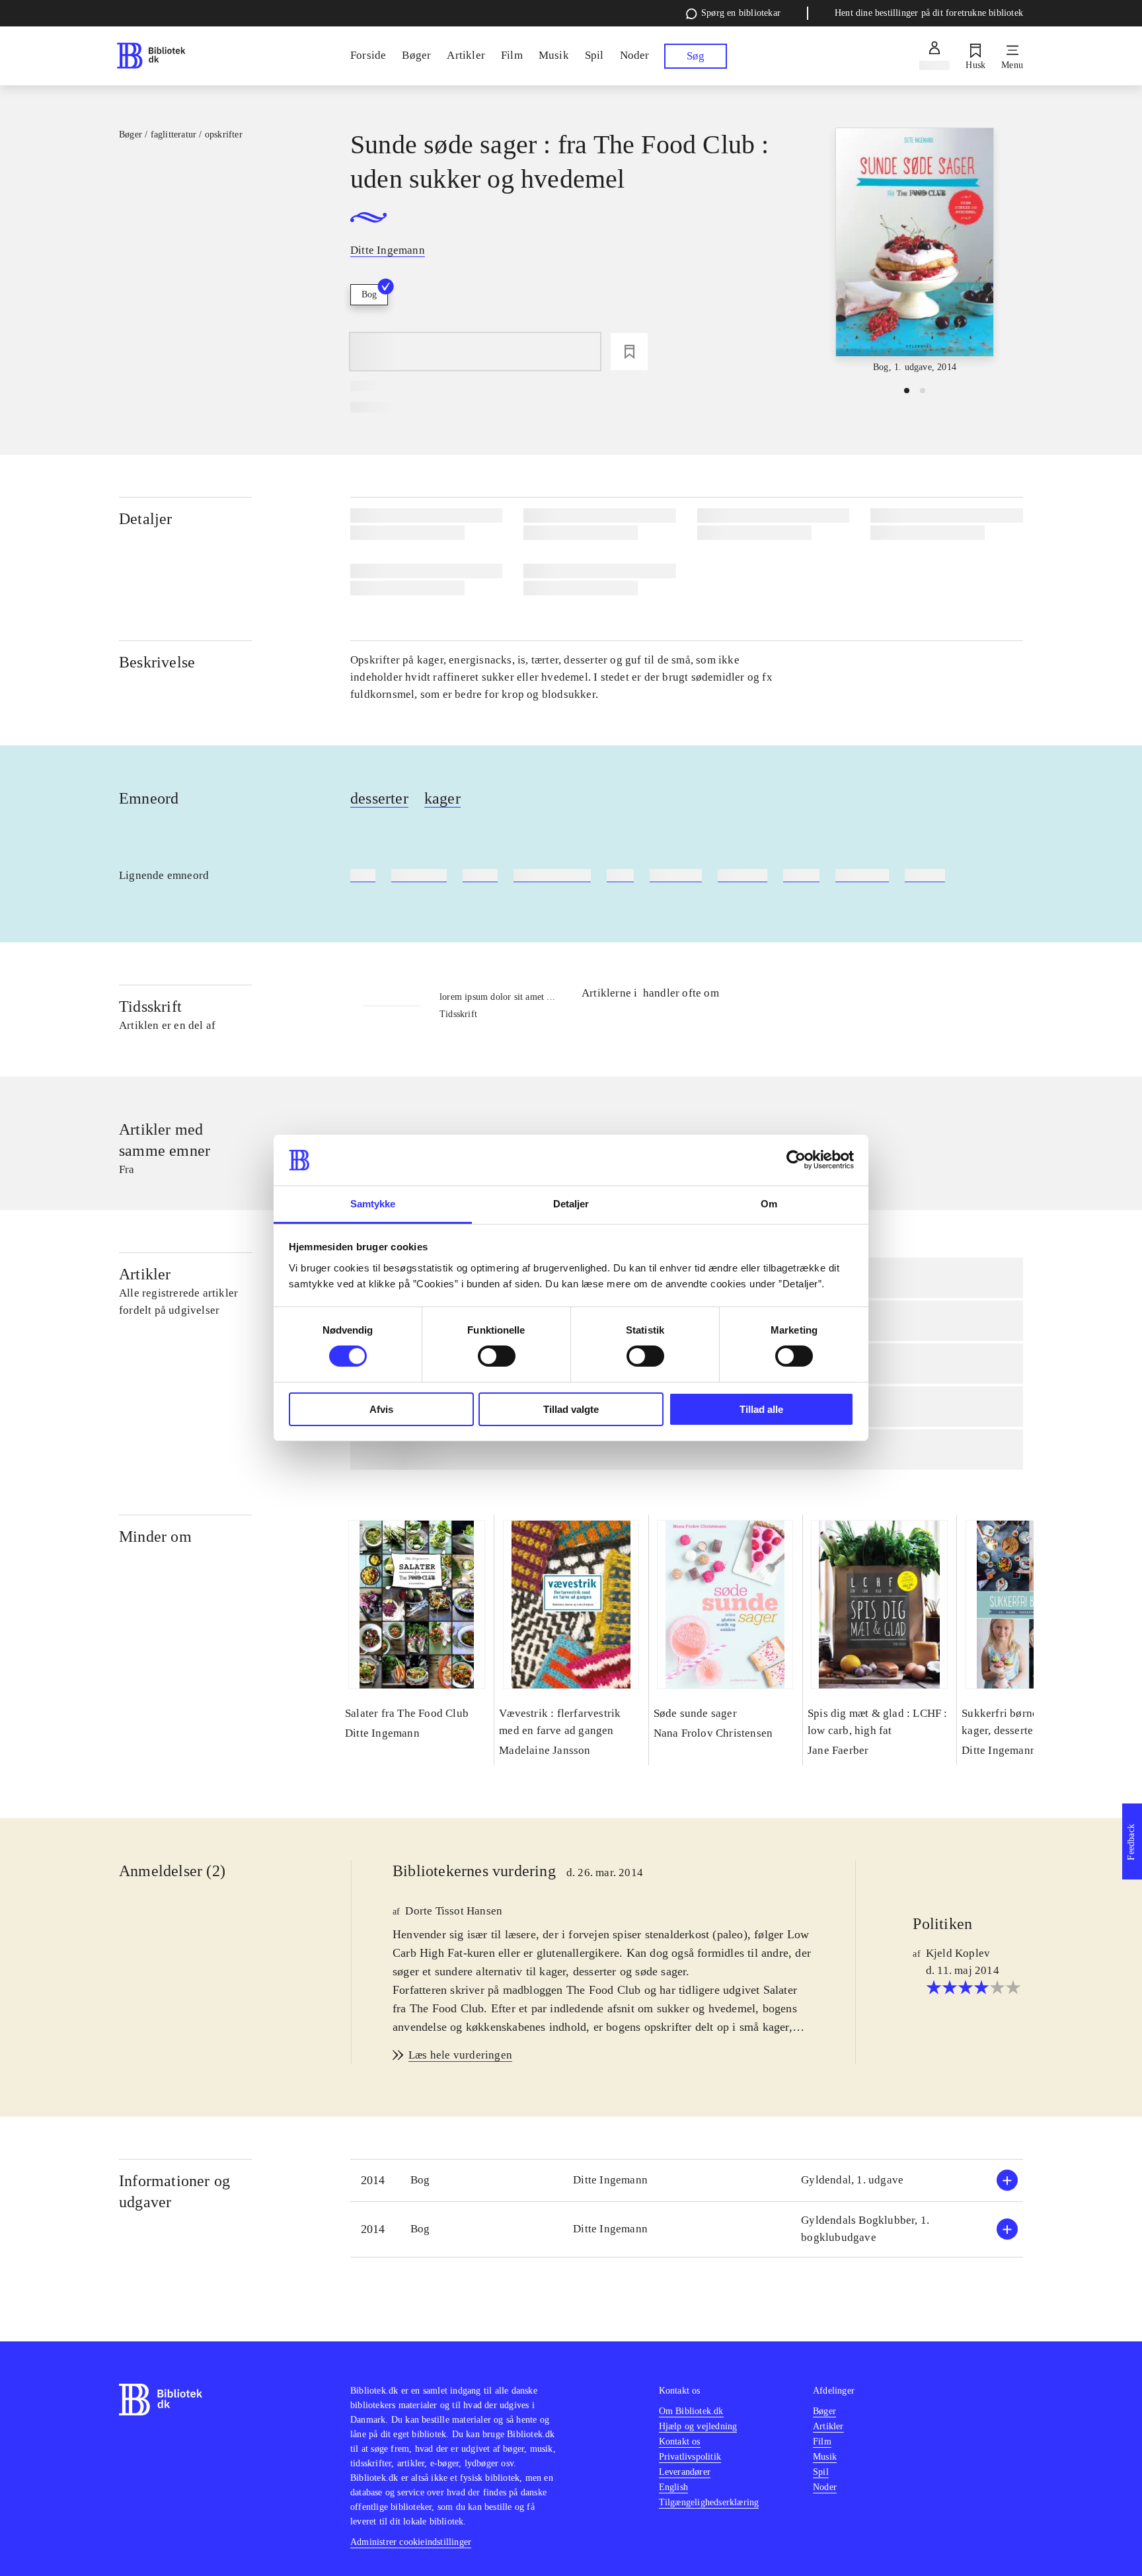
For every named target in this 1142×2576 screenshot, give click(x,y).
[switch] (497, 1356)
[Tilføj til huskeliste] (629, 352)
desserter (379, 798)
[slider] (915, 251)
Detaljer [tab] (571, 1204)
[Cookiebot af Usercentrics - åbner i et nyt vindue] (796, 1160)
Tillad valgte (571, 1409)
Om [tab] (769, 1204)
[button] (687, 2180)
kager (442, 798)
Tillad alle (761, 1409)
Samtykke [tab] (373, 1204)
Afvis (381, 1409)
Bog (369, 294)
